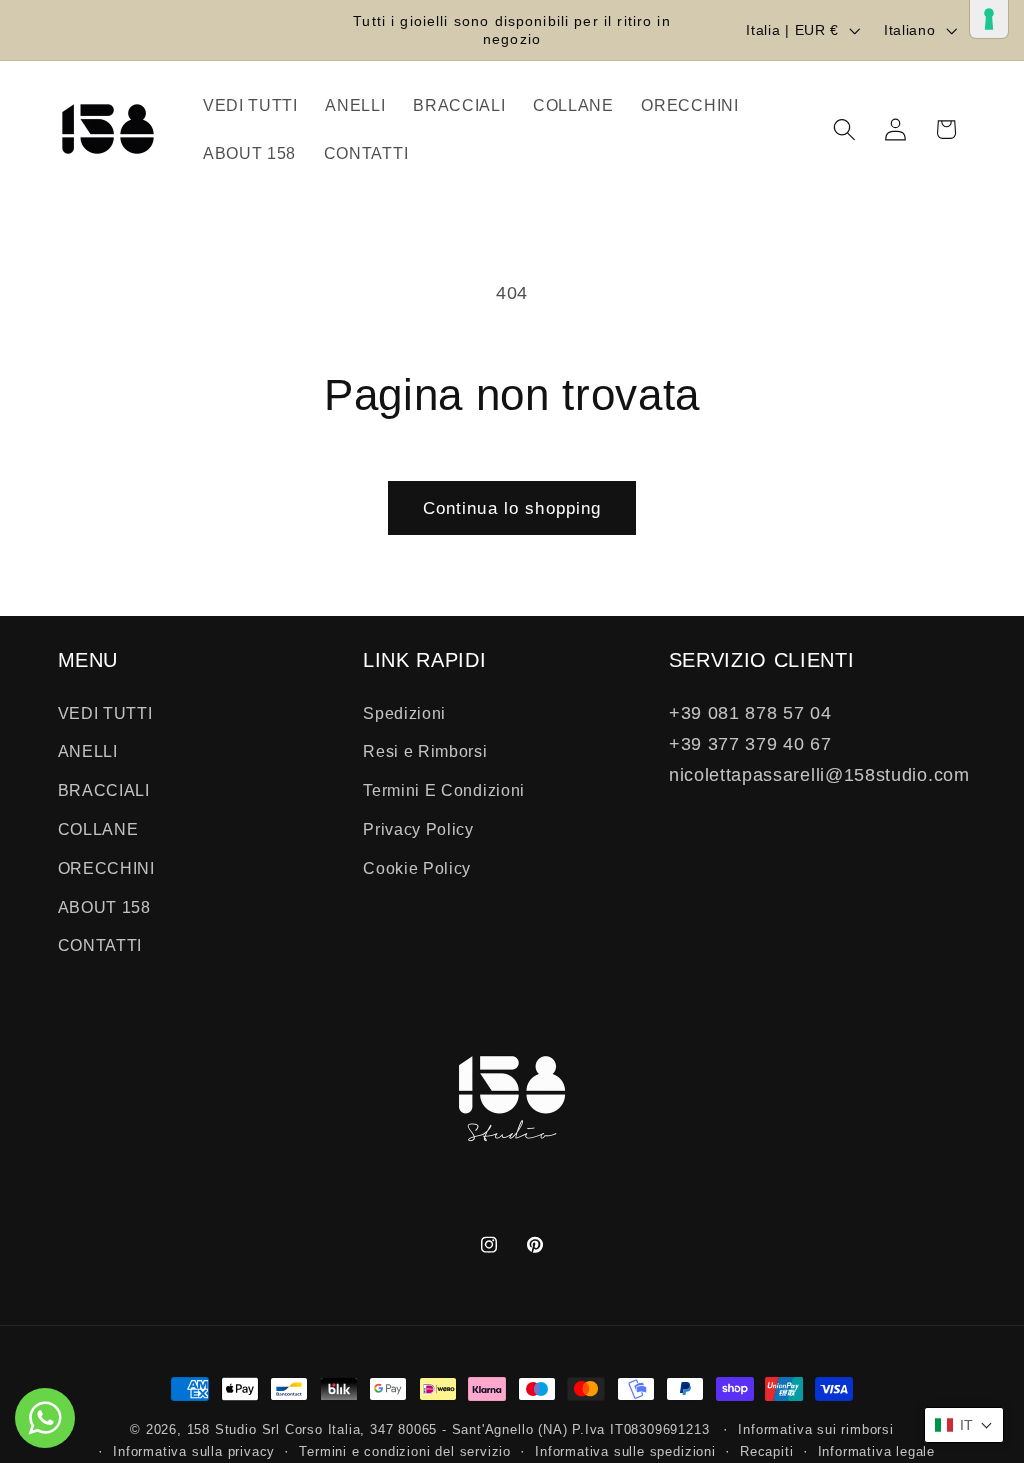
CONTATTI (100, 945)
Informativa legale (877, 1452)
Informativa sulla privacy (194, 1452)
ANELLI (88, 751)
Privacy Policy (418, 829)
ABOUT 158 (104, 907)
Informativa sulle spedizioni (625, 1452)
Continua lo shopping (512, 508)
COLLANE (98, 829)
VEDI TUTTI (105, 713)
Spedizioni (404, 713)
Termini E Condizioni (444, 790)
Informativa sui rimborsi (815, 1430)
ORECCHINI (106, 868)
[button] (844, 129)
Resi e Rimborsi (425, 751)
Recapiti (766, 1452)
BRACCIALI (104, 790)
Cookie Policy (417, 868)
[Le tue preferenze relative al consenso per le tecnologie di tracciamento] (989, 19)
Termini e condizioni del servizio (405, 1452)
